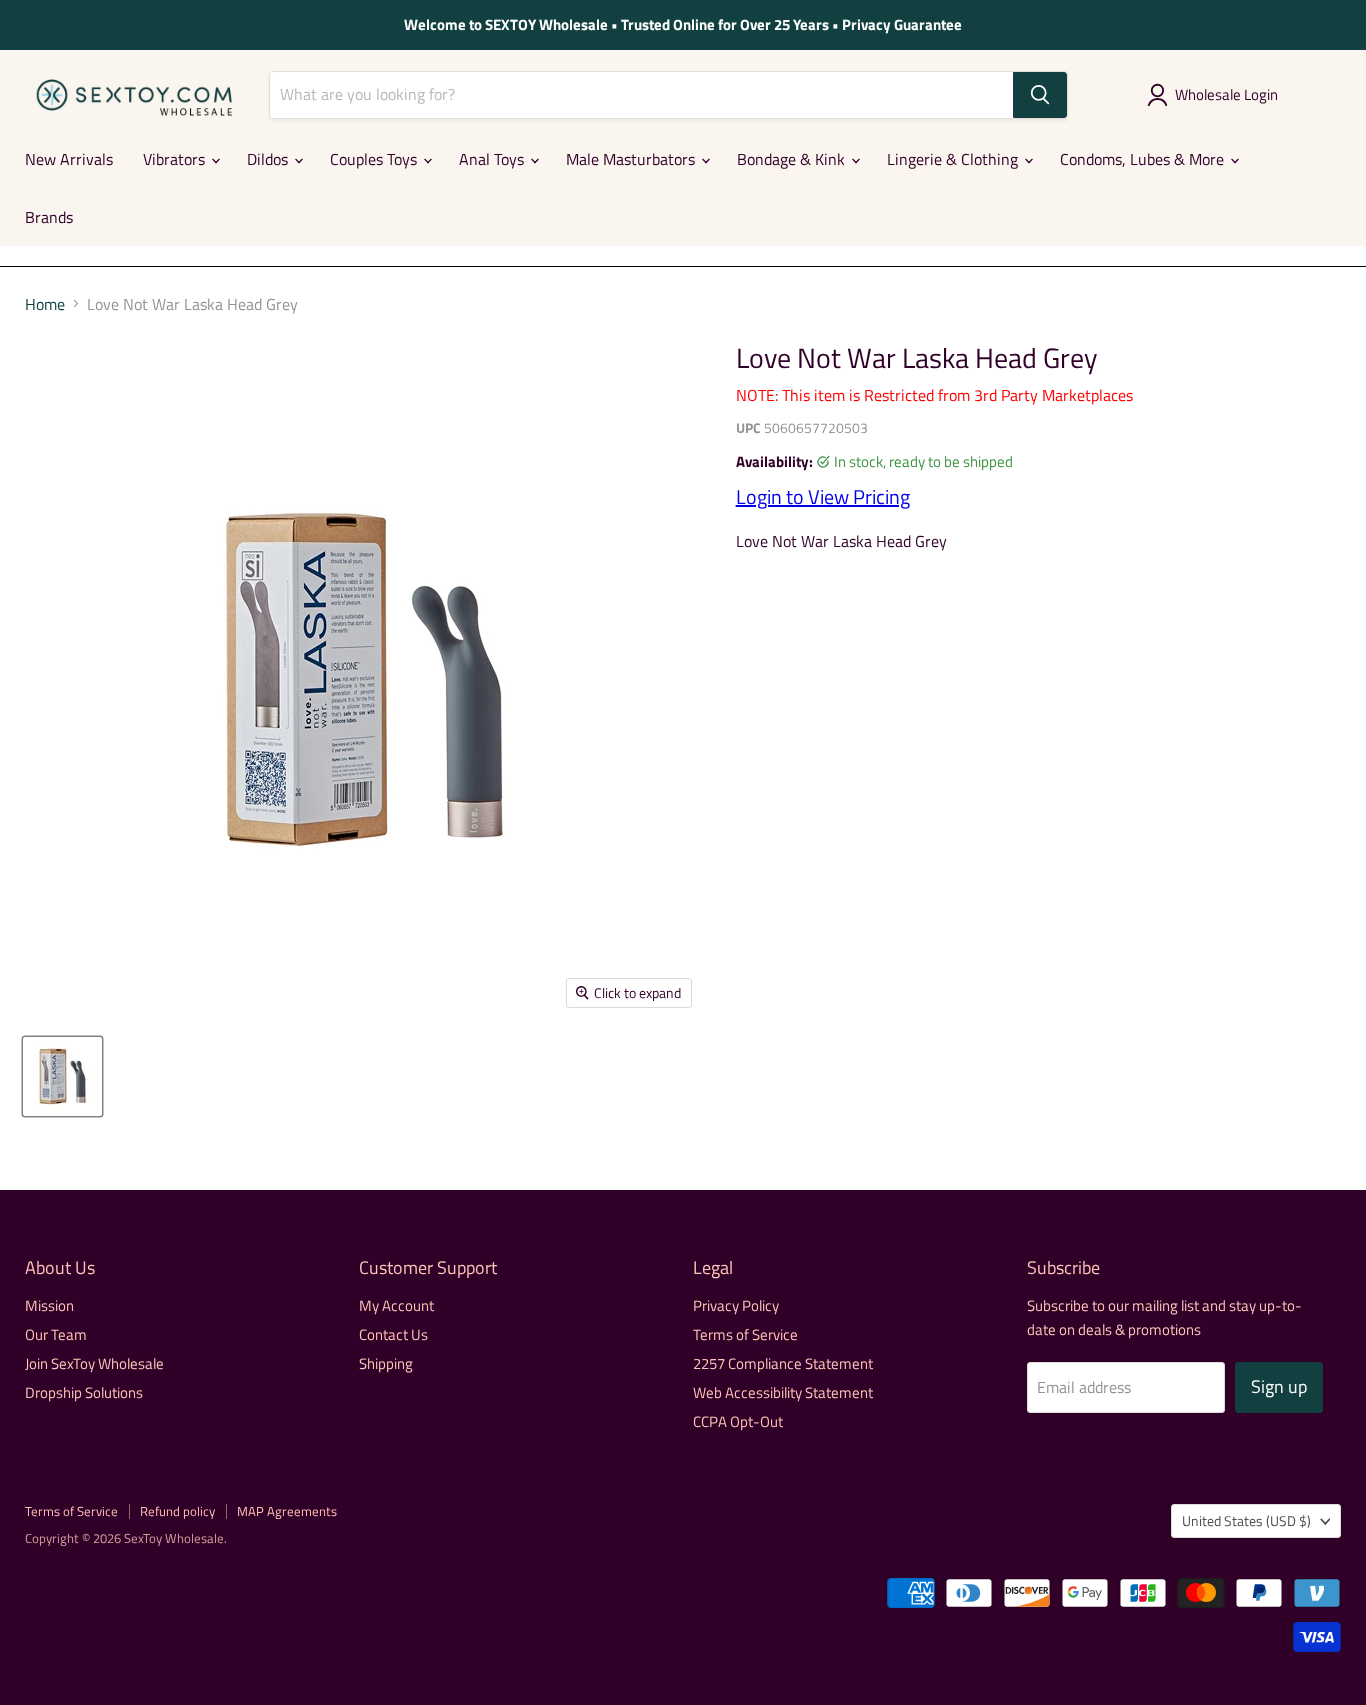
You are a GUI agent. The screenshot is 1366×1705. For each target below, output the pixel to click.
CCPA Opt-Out (738, 1421)
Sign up (1279, 1386)
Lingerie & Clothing (954, 159)
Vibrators (176, 159)
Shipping (386, 1363)
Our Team (56, 1334)
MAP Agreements (287, 1511)
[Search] (1040, 95)
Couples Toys (375, 159)
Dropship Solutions (84, 1392)
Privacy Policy (736, 1305)
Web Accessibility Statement (783, 1392)
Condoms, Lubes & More (1144, 159)
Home (45, 304)
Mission (49, 1305)
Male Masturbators (632, 159)
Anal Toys (493, 159)
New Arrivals (69, 159)
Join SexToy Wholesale (94, 1363)
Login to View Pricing (823, 496)
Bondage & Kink (793, 159)
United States (1246, 1520)
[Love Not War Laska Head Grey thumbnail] (62, 1076)
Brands (49, 217)
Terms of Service (745, 1334)
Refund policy (177, 1511)
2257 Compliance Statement (783, 1363)
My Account (396, 1305)
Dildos (269, 159)
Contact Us (393, 1334)
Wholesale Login (1226, 94)
